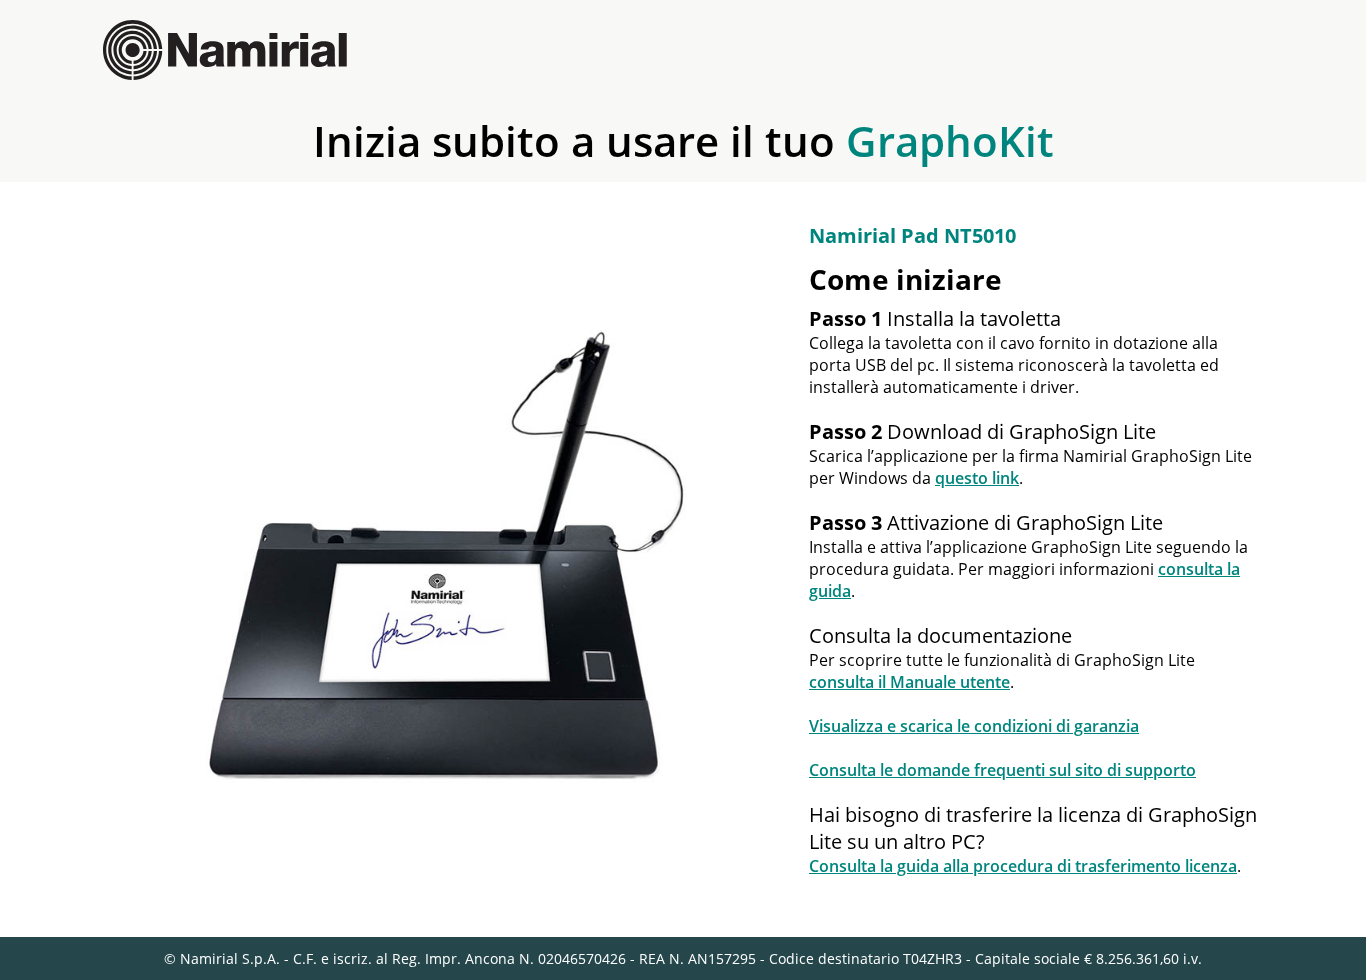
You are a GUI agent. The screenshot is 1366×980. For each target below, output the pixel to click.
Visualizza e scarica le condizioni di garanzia (974, 726)
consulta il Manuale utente (909, 682)
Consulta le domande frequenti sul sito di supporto (1002, 770)
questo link (977, 478)
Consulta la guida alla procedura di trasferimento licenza (1023, 866)
